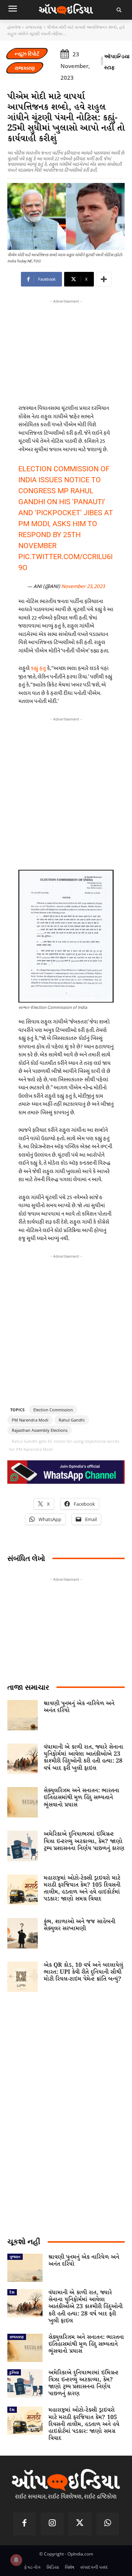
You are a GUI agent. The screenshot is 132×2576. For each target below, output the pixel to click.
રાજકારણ (34, 27)
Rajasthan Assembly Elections (40, 1430)
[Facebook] (25, 2524)
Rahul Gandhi (72, 1420)
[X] (80, 2524)
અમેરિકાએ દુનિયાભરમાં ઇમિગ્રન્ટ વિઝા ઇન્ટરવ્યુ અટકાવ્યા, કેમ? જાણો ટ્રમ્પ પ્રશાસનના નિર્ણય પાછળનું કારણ (84, 1841)
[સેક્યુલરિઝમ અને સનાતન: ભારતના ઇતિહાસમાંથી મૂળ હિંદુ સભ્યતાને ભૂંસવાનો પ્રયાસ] (23, 1802)
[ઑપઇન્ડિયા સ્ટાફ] (102, 62)
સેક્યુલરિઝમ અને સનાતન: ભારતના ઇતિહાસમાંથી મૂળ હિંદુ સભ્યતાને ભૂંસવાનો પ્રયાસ (81, 1798)
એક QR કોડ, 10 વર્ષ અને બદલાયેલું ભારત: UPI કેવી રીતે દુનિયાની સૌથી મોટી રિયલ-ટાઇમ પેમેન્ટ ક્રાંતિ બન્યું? (83, 1972)
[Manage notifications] (16, 2560)
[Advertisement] (66, 792)
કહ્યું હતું (38, 668)
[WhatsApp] (108, 2524)
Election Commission (53, 1410)
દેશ (12, 2292)
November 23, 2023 (83, 586)
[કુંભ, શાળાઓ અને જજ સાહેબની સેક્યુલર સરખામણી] (23, 1933)
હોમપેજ (14, 27)
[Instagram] (52, 2524)
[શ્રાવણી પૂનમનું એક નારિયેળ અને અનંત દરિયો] (23, 1715)
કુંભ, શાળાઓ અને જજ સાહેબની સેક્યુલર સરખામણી (79, 1925)
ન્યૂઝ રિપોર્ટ (27, 54)
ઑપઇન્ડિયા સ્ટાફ (117, 62)
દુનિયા (14, 2372)
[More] (104, 279)
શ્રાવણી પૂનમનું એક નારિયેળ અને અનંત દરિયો (79, 1707)
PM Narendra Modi (30, 1420)
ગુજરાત (15, 2257)
